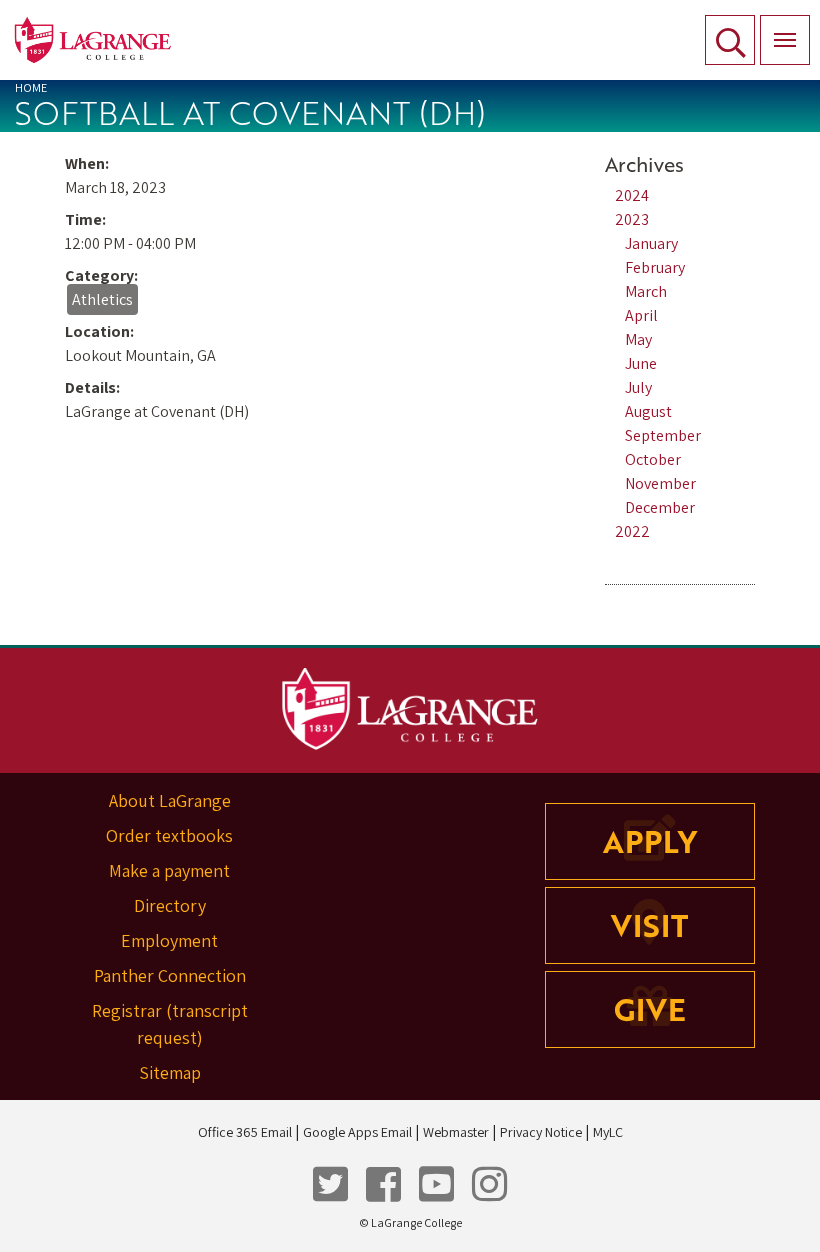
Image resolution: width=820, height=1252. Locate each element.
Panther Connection (170, 975)
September (663, 435)
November (660, 483)
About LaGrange (170, 800)
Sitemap (170, 1072)
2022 (632, 531)
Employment (169, 940)
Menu (785, 40)
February (655, 267)
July (638, 387)
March (646, 291)
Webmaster (456, 1132)
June (641, 363)
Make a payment (169, 870)
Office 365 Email (245, 1132)
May (638, 339)
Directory (170, 905)
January (651, 243)
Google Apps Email (357, 1132)
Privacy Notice (541, 1132)
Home (31, 87)
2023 (632, 219)
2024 (632, 195)
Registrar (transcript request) (170, 1024)
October (653, 459)
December (660, 507)
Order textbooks (169, 835)
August (648, 411)
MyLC (608, 1132)
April (641, 315)
